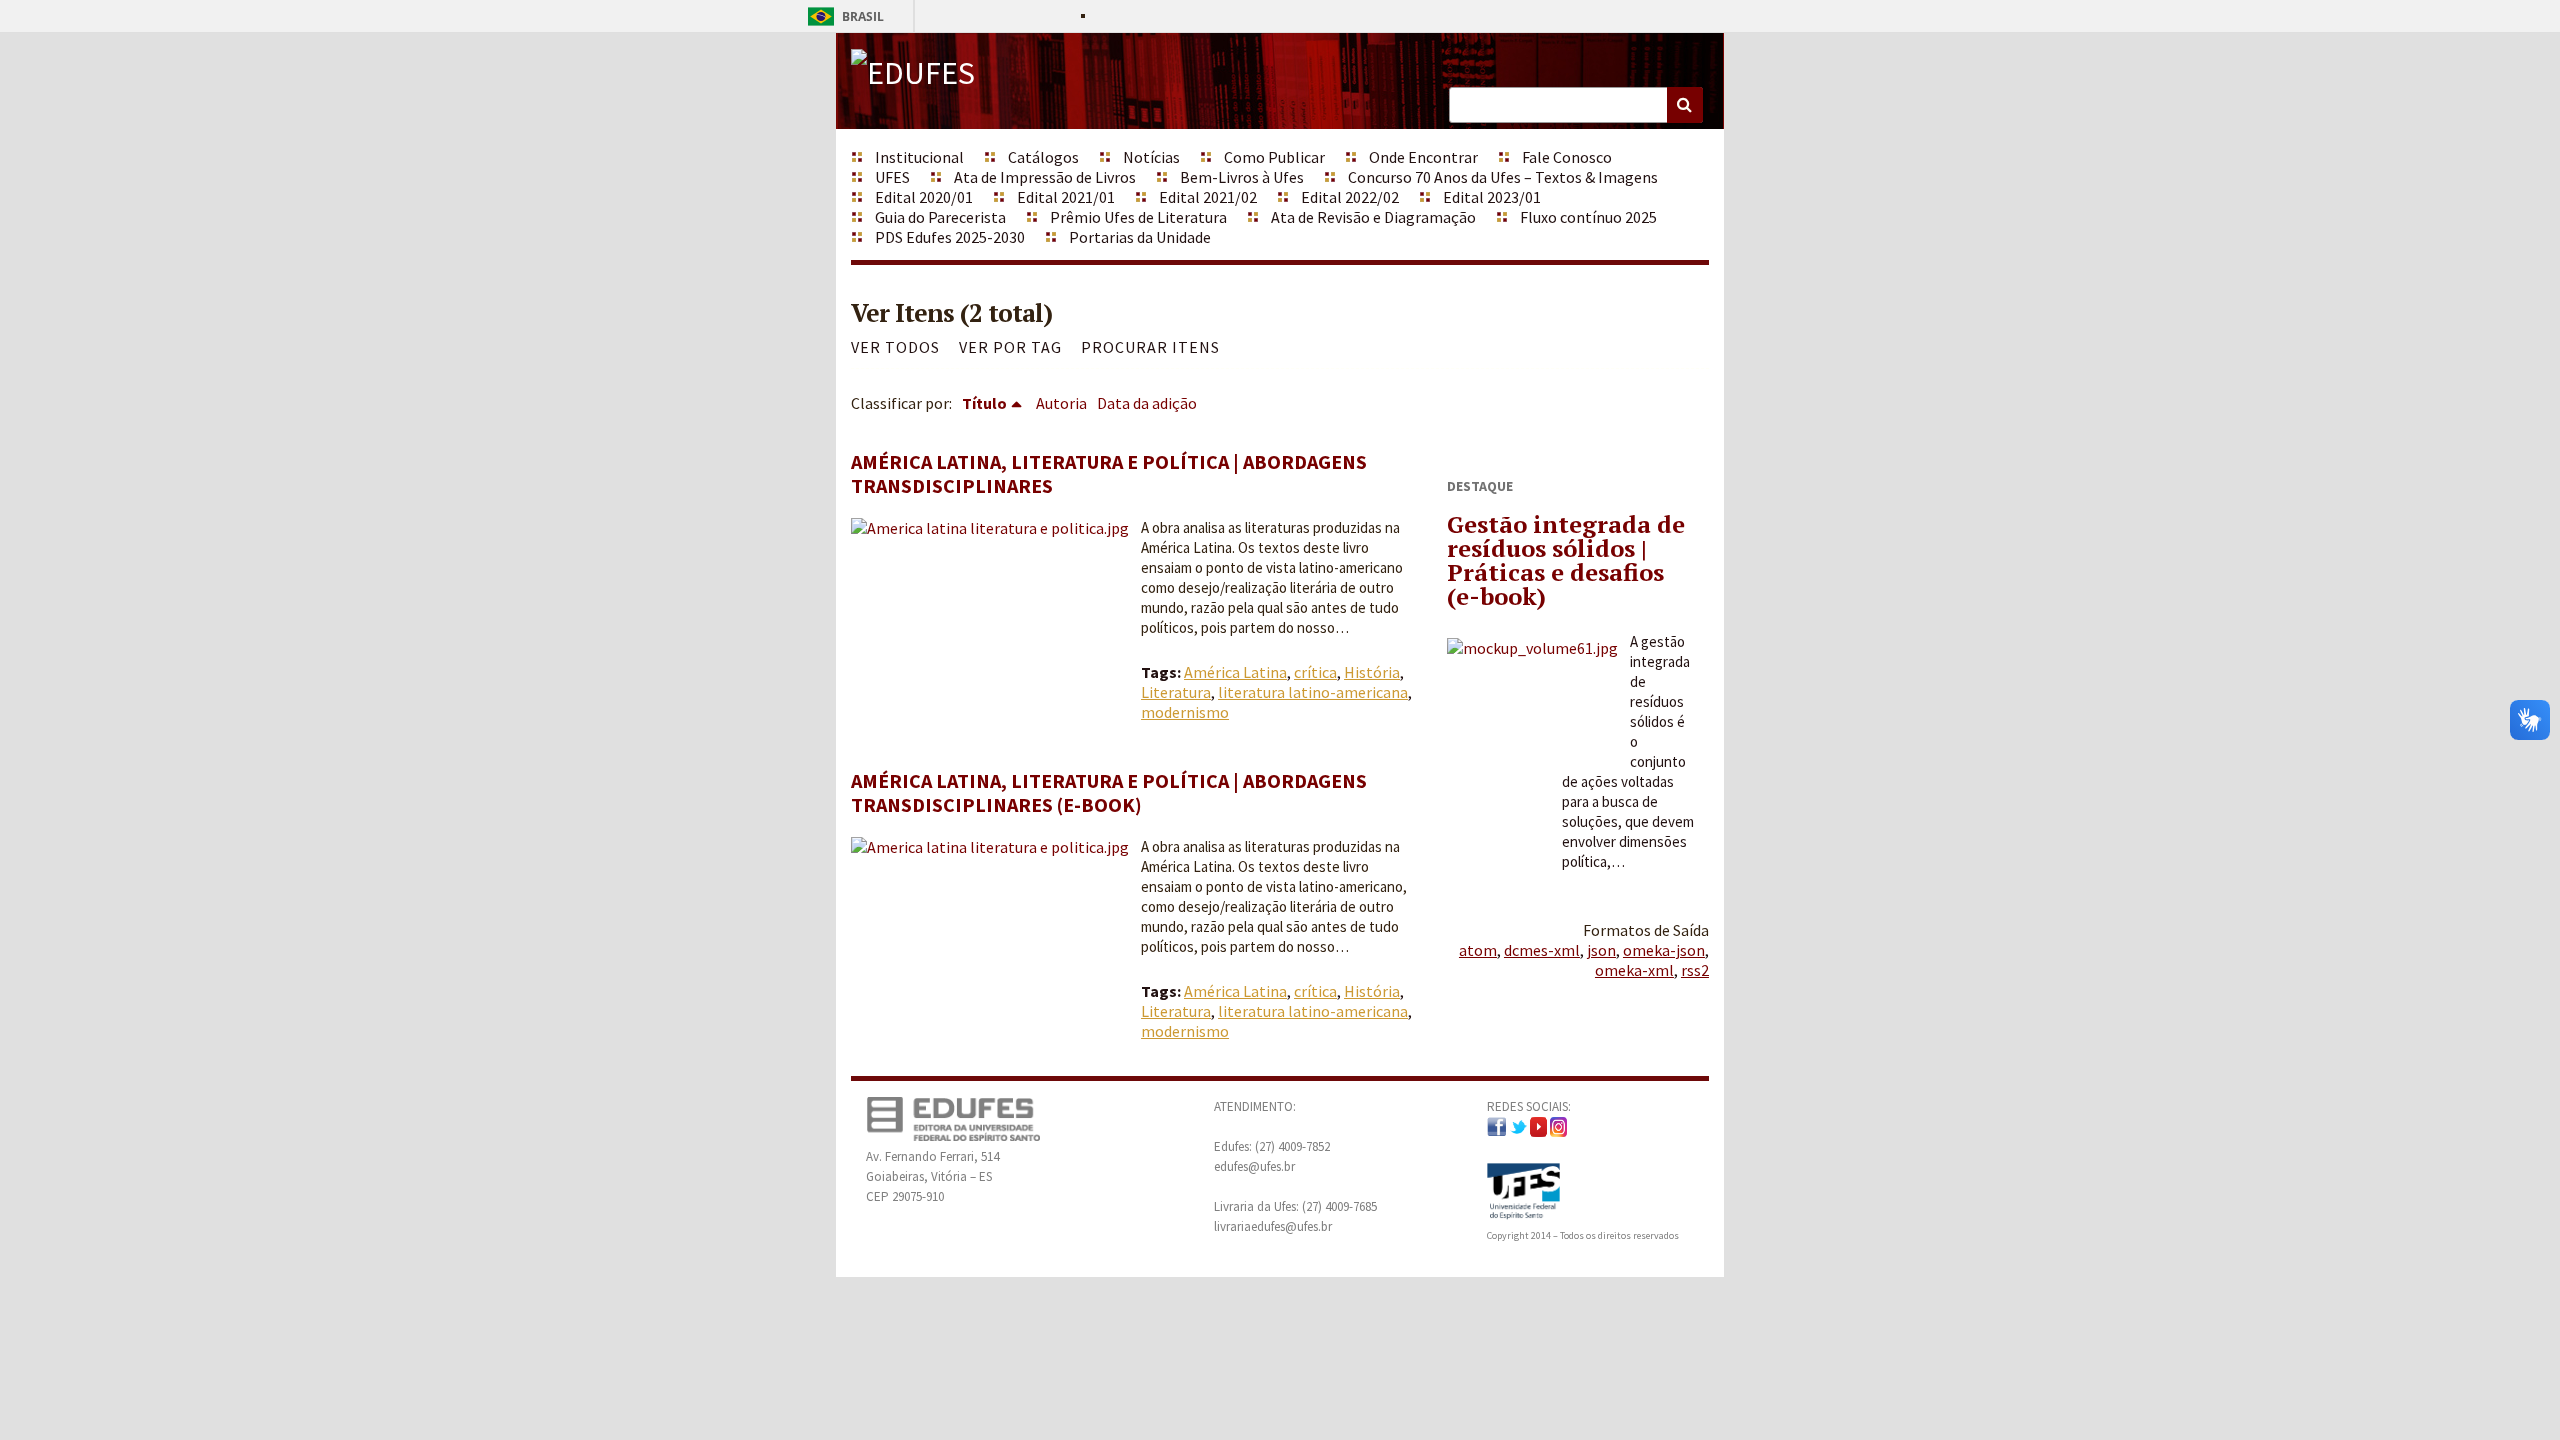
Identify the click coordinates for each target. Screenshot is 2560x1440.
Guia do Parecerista (940, 217)
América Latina (1235, 672)
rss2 (1695, 970)
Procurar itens (1150, 347)
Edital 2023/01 (1492, 197)
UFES (892, 177)
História (1372, 672)
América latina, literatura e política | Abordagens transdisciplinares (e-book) (1109, 792)
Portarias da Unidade (1140, 237)
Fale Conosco (1567, 157)
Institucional (919, 157)
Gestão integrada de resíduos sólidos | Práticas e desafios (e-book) (1566, 560)
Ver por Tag (1010, 347)
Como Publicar (1274, 157)
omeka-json (1664, 950)
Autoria (1061, 403)
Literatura (1176, 692)
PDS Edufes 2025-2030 (950, 237)
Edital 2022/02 (1350, 197)
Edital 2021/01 (1066, 197)
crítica (1315, 672)
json (1601, 950)
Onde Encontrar (1423, 157)
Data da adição (1147, 403)
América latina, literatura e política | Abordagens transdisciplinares (1109, 473)
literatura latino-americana (1313, 692)
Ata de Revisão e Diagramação (1373, 217)
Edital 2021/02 (1208, 197)
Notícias (1151, 157)
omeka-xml (1634, 970)
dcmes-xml (1542, 950)
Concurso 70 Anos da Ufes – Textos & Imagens (1503, 177)
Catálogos (1043, 157)
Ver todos (895, 347)
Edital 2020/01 (924, 197)
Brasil (842, 16)
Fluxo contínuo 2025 (1588, 217)
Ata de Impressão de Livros (1045, 177)
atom (1478, 950)
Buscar (1685, 105)
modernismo (1185, 712)
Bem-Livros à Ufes (1242, 177)
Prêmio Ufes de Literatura (1138, 217)
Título (984, 403)
